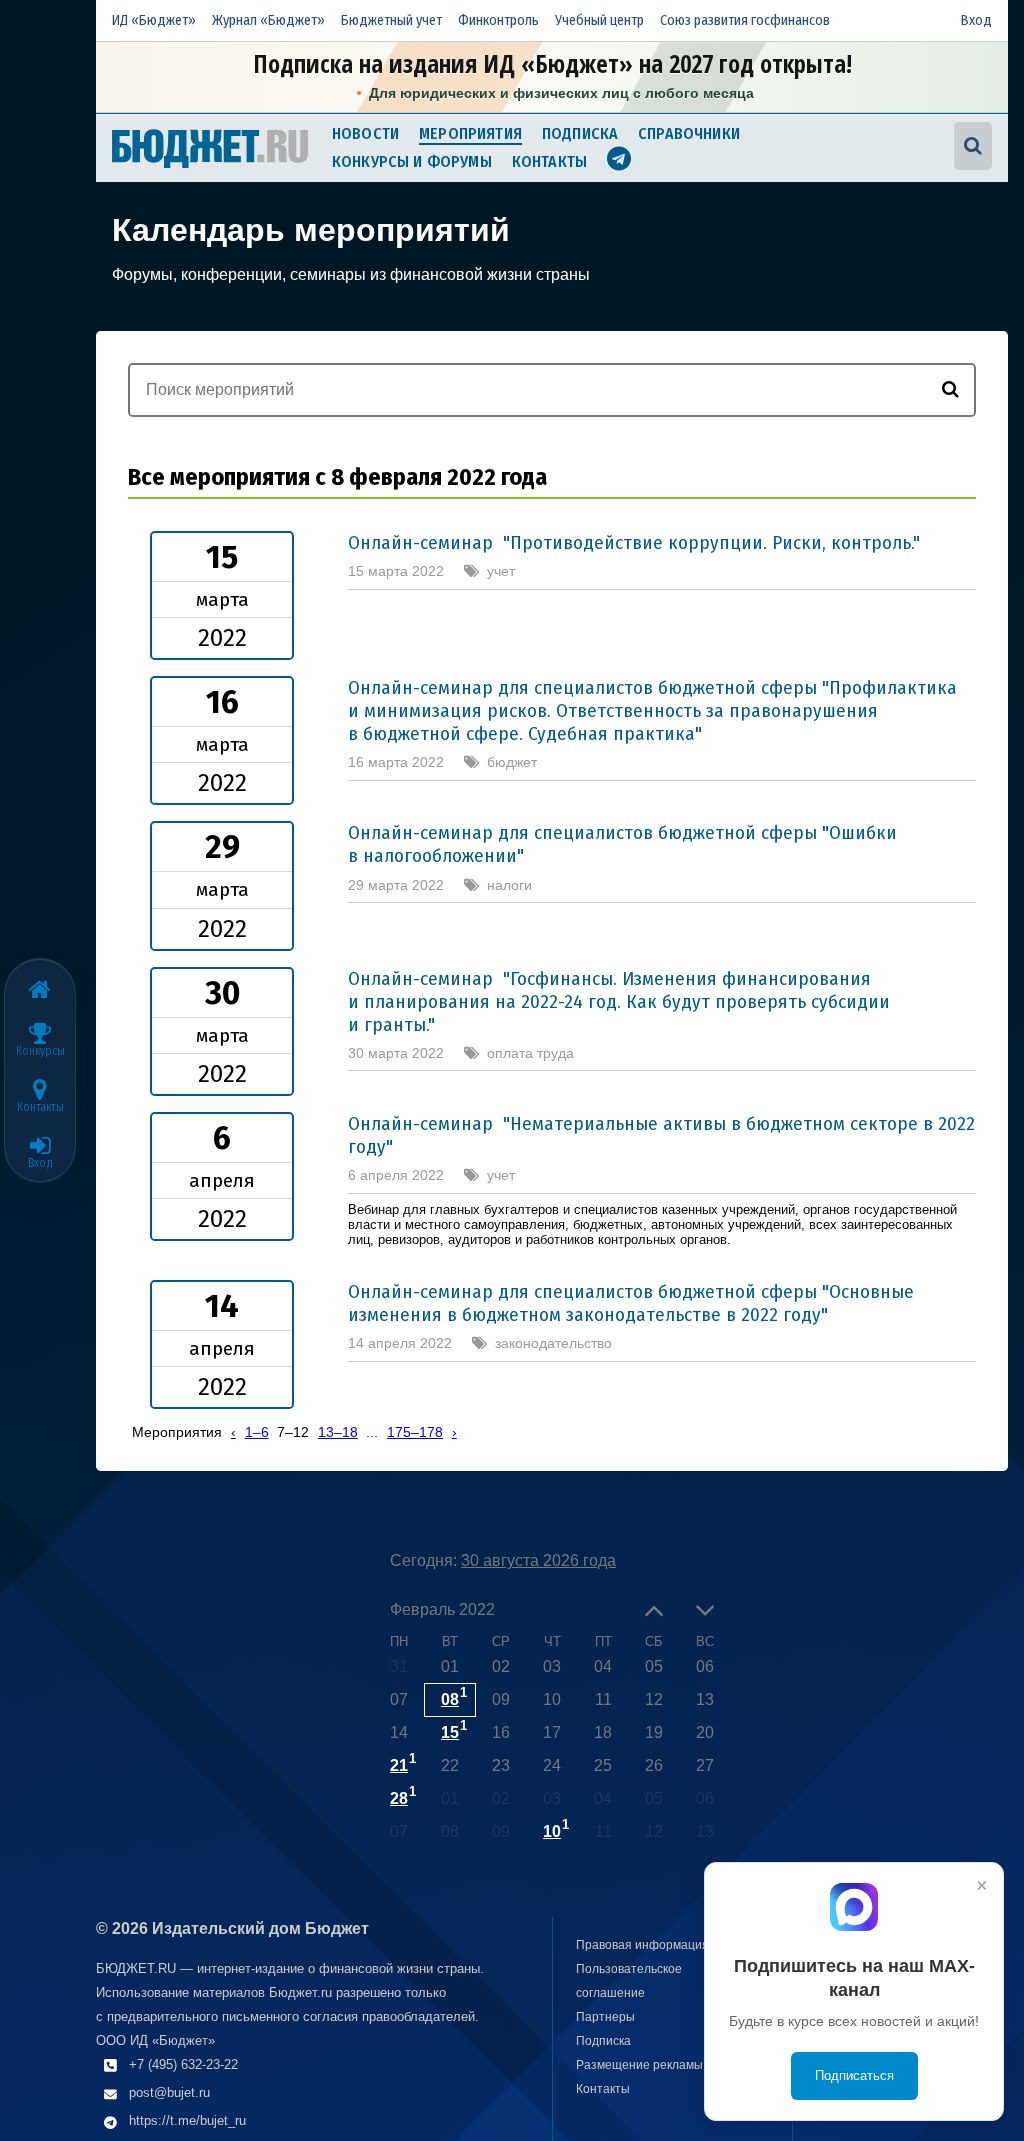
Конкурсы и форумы (412, 161)
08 (450, 1699)
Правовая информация (642, 1945)
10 (552, 1831)
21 (399, 1765)
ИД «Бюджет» (154, 20)
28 (399, 1798)
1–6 (257, 1432)
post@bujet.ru (169, 2092)
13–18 (338, 1432)
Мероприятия (470, 133)
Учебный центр (599, 20)
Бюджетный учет (391, 20)
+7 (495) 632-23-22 (183, 2064)
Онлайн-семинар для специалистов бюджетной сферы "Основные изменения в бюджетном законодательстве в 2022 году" (631, 1303)
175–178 (415, 1432)
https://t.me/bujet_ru (187, 2120)
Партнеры (605, 2017)
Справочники (689, 133)
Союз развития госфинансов (745, 20)
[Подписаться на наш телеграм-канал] (619, 161)
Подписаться (854, 2075)
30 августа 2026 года (538, 1560)
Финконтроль (498, 20)
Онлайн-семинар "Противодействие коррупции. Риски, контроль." (634, 542)
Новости (365, 133)
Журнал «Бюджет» (268, 20)
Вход (976, 20)
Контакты (549, 161)
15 (450, 1732)
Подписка (580, 133)
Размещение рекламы (639, 2065)
